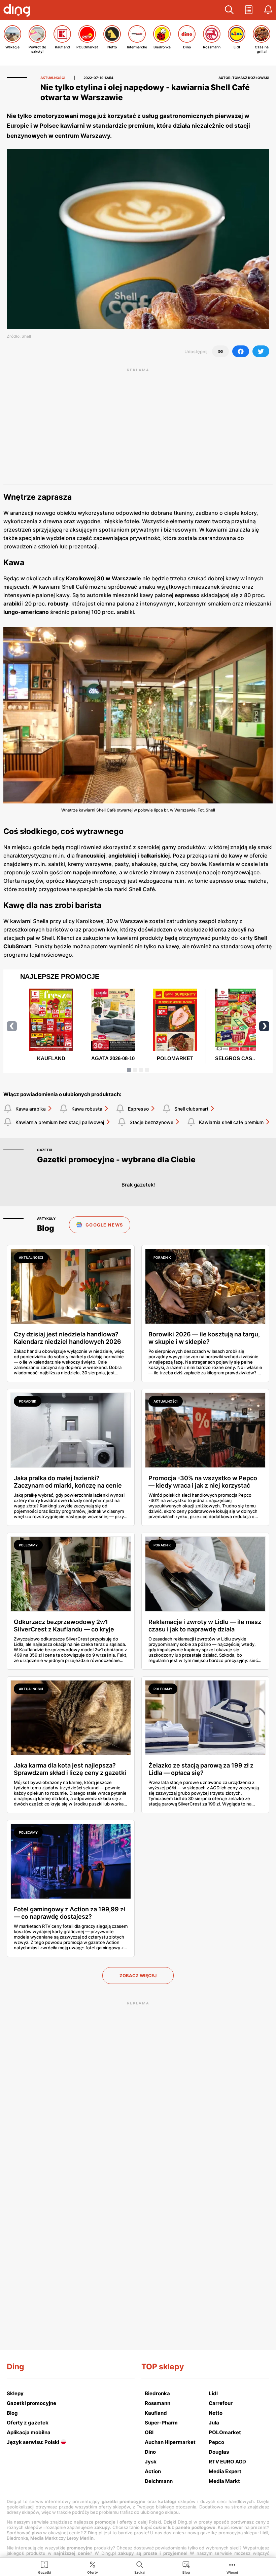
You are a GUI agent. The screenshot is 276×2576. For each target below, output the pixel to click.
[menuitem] (45, 2567)
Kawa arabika (31, 1109)
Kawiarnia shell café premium (231, 1122)
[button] (229, 10)
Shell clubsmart (191, 1109)
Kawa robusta (87, 1109)
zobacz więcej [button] (138, 1976)
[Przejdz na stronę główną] (19, 11)
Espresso (138, 1109)
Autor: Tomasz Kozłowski (244, 78)
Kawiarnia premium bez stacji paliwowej (60, 1122)
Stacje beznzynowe (151, 1122)
